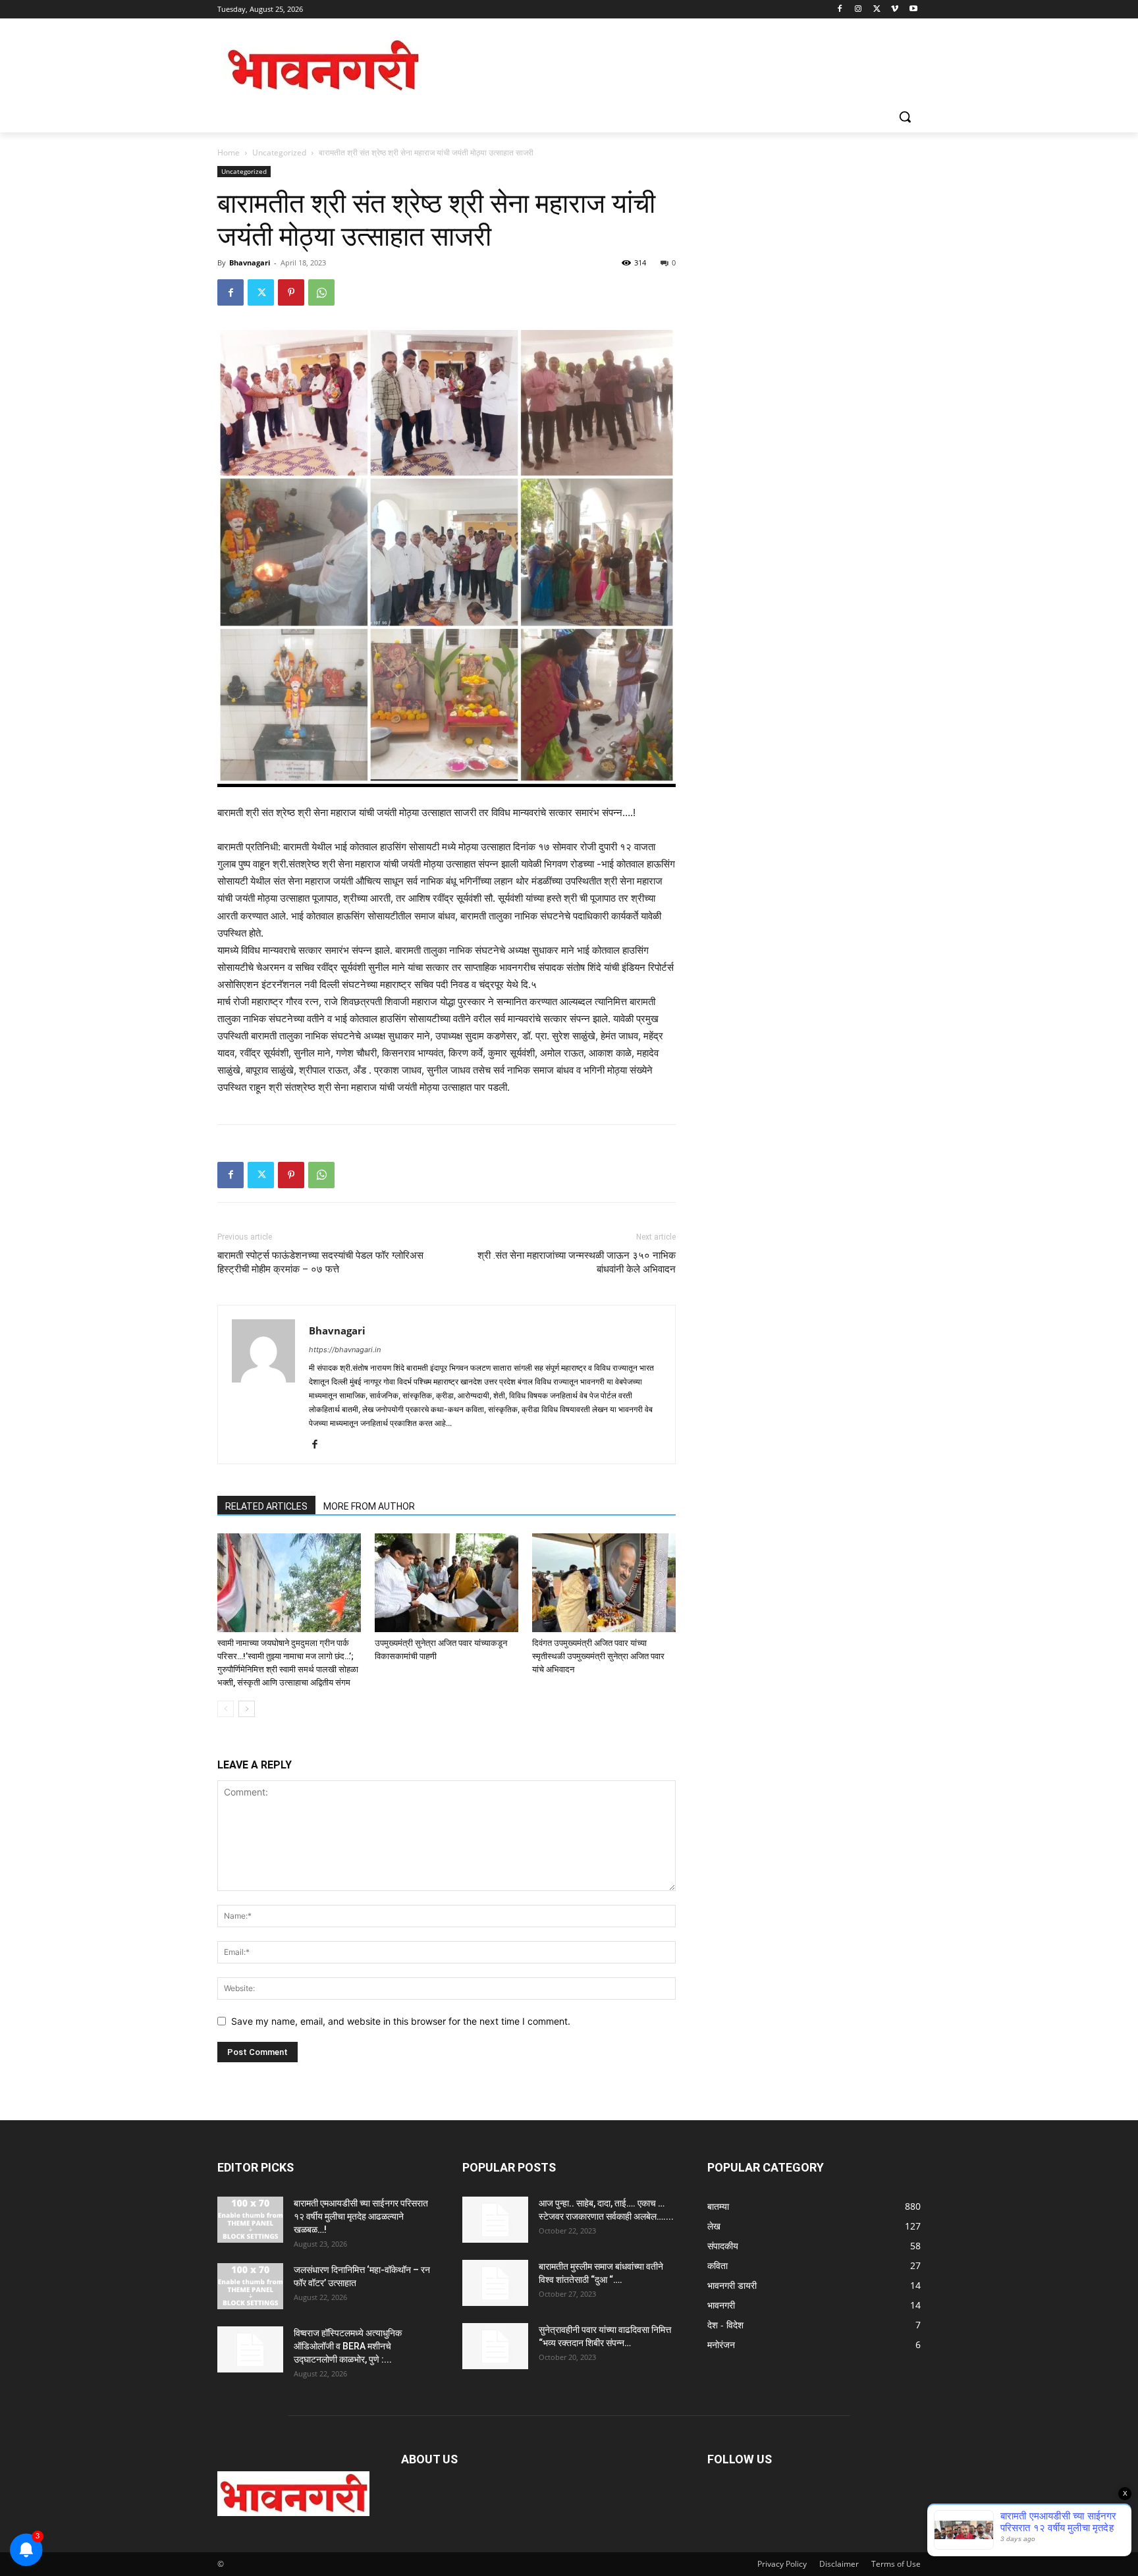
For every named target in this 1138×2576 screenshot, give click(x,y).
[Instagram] (858, 10)
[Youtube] (913, 10)
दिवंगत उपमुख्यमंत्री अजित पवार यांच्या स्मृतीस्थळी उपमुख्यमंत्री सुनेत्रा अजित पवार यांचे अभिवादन (598, 1656)
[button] (905, 117)
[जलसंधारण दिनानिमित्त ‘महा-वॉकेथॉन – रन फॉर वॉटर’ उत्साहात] (250, 2286)
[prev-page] (226, 1709)
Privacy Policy (782, 2564)
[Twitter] (877, 10)
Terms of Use (896, 2564)
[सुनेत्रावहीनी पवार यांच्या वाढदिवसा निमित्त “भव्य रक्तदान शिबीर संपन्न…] (495, 2346)
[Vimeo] (895, 10)
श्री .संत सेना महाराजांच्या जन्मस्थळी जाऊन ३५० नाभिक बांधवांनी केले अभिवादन (577, 1262)
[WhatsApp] (321, 292)
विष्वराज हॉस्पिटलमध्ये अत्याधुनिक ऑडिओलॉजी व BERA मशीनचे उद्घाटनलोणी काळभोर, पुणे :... (348, 2346)
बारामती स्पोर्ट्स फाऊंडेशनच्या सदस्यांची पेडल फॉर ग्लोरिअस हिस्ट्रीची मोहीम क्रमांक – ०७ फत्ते (320, 1262)
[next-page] (247, 1709)
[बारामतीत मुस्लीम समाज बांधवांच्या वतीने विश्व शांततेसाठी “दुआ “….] (495, 2283)
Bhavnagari (250, 262)
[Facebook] (840, 10)
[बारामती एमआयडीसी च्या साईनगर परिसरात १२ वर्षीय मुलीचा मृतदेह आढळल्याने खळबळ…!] (250, 2220)
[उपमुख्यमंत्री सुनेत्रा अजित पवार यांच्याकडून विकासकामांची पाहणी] (447, 1583)
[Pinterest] (291, 292)
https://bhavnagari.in (345, 1350)
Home (229, 152)
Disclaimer (839, 2564)
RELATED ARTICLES (266, 1506)
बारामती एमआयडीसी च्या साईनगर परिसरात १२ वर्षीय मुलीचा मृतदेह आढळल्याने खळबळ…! (361, 2216)
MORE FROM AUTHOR (369, 1506)
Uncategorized (279, 152)
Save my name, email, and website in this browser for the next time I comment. (401, 2021)
